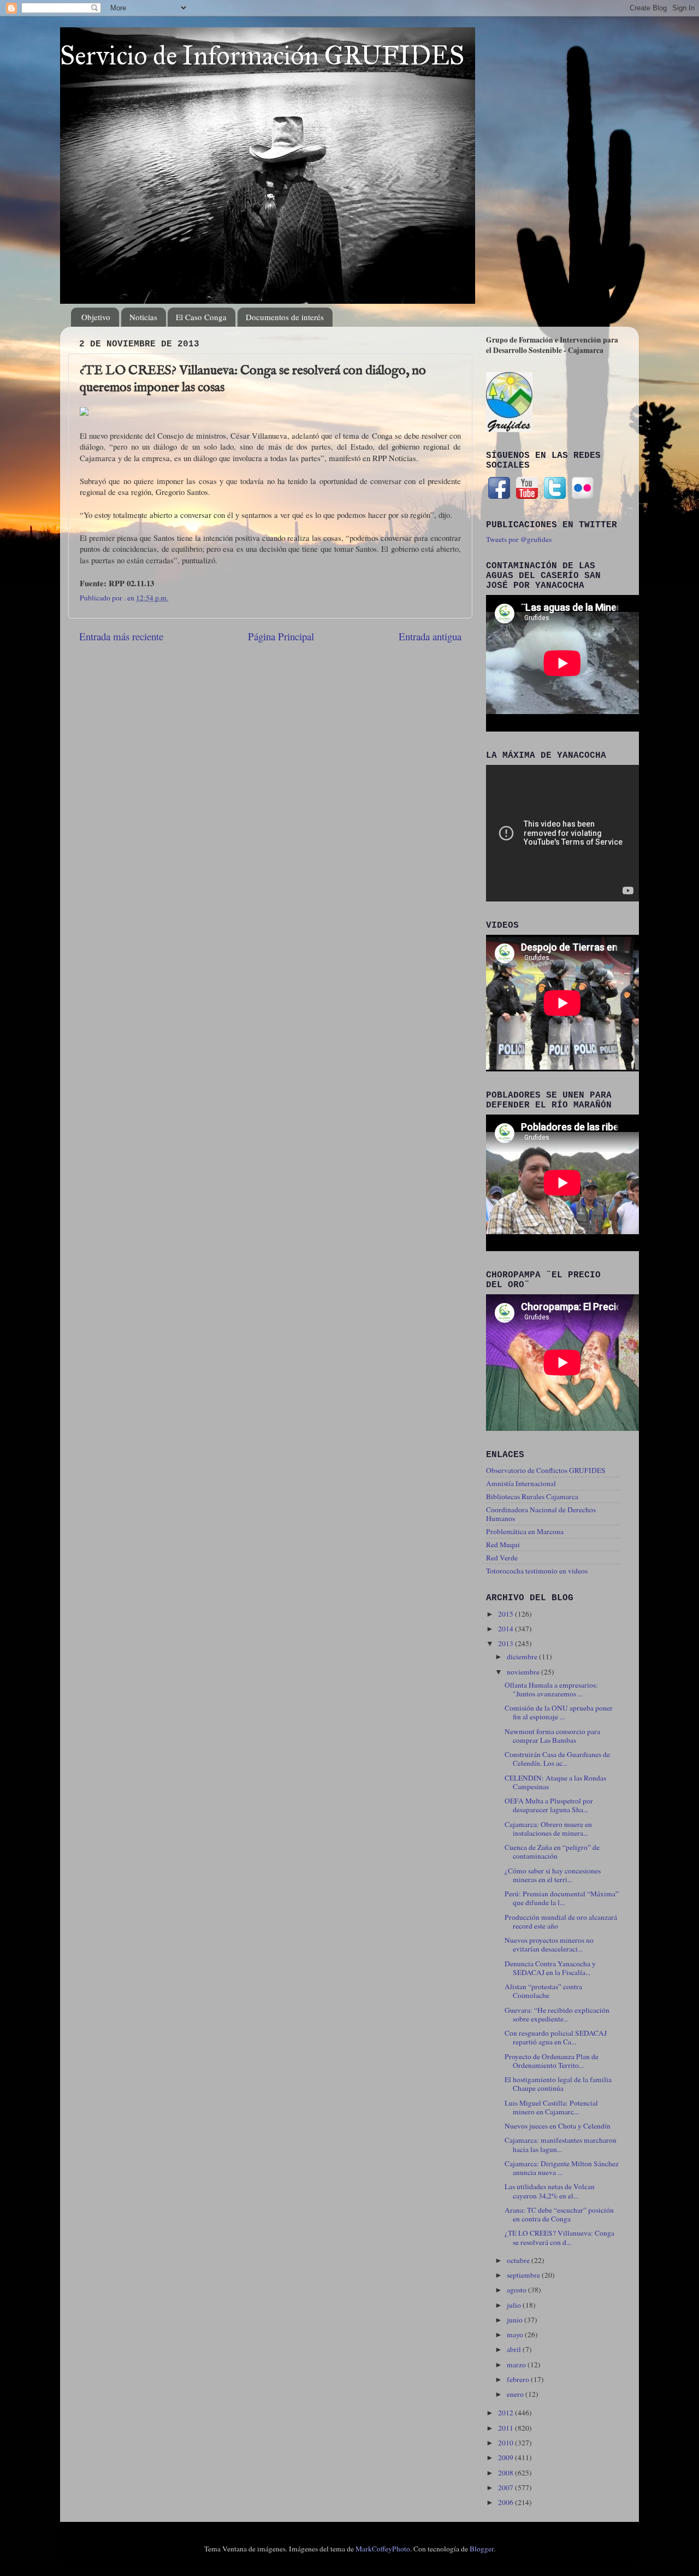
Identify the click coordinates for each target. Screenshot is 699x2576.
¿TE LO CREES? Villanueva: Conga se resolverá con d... (559, 2237)
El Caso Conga (201, 317)
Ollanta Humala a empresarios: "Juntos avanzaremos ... (551, 1689)
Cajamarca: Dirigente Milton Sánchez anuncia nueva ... (562, 2168)
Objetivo (96, 317)
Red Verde (502, 1558)
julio (515, 2305)
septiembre (524, 2275)
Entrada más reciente (121, 636)
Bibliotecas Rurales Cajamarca (532, 1496)
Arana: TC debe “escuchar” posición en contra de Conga (559, 2214)
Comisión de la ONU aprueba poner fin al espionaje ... (559, 1712)
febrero (519, 2379)
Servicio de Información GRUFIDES (262, 55)
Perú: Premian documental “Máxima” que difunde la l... (562, 1898)
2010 (507, 2443)
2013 (507, 1643)
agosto (517, 2290)
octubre (519, 2260)
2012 (507, 2413)
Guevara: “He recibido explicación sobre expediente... (557, 2014)
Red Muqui (503, 1545)
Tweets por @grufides (519, 539)
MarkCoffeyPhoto (383, 2549)
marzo (517, 2365)
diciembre (523, 1657)
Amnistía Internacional (521, 1483)
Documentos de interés (285, 317)
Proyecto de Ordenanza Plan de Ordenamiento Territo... (552, 2061)
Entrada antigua (430, 636)
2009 (507, 2457)
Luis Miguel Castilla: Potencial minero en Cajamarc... (551, 2107)
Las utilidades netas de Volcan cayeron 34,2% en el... (550, 2191)
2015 (507, 1614)
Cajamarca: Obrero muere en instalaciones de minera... (548, 1829)
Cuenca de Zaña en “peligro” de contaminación (552, 1852)
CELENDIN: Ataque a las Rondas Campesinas (555, 1782)
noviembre (524, 1672)
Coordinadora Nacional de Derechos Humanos (541, 1514)
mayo (516, 2335)
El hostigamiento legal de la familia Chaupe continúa (558, 2084)
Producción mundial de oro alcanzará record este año (561, 1921)
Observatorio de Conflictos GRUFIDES (546, 1470)
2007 (507, 2487)
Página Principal (281, 636)
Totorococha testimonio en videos (537, 1571)
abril (515, 2349)
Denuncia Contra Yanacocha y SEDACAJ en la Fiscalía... (550, 1968)
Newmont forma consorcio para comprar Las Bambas (552, 1736)
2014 (507, 1629)
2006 (507, 2502)
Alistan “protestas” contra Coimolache (543, 1991)
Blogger (482, 2549)
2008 (507, 2473)
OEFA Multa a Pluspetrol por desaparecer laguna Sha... (549, 1805)
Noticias (143, 317)
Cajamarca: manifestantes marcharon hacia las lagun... (561, 2144)
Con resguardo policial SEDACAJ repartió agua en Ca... (556, 2037)
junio (516, 2320)
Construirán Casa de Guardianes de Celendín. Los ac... (557, 1759)
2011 (507, 2428)
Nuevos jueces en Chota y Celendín (558, 2126)
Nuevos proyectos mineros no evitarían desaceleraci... (549, 1944)
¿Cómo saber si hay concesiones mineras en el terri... (553, 1875)
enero (516, 2394)
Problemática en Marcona (525, 1531)
